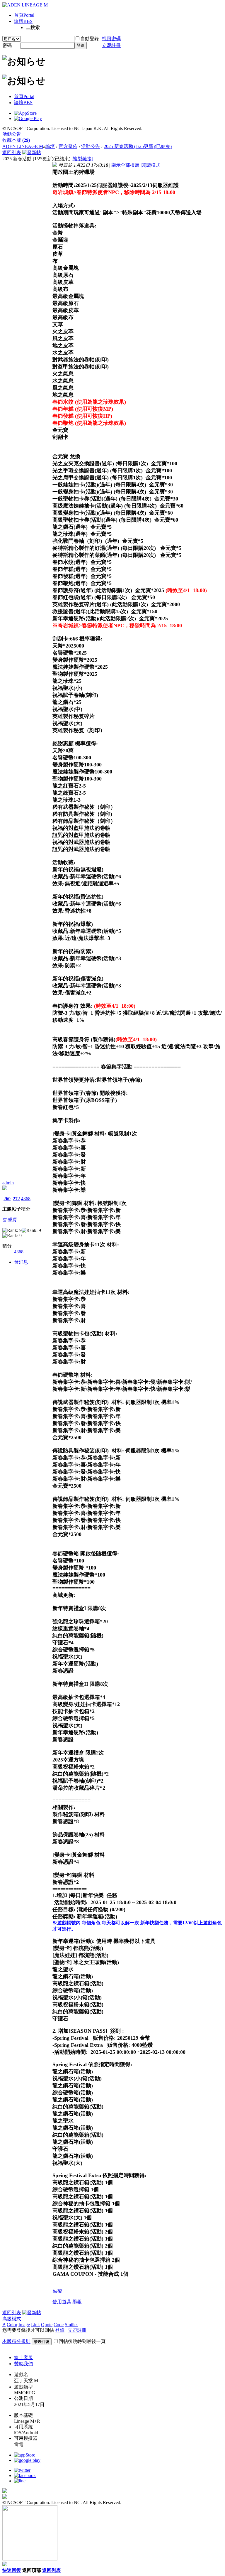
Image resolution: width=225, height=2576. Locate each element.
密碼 (7, 45)
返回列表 (12, 152)
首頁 (24, 15)
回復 (57, 2291)
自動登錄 (90, 39)
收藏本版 (16, 140)
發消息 (21, 1262)
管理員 (9, 1220)
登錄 (81, 45)
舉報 (77, 2302)
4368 (26, 1199)
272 (16, 1199)
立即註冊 (111, 45)
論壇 (23, 21)
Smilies (71, 2325)
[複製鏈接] (82, 159)
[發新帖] (32, 152)
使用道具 (62, 2302)
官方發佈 (68, 146)
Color (12, 2325)
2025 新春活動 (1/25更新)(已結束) (138, 146)
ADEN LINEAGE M (23, 146)
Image (24, 2325)
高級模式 (12, 2319)
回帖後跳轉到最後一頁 (82, 2341)
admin (8, 1183)
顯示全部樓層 (125, 165)
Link (35, 2325)
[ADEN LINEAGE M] (25, 5)
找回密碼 (111, 39)
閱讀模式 (151, 165)
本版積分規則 (16, 2341)
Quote (47, 2325)
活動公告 (12, 134)
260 (7, 1199)
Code (59, 2325)
